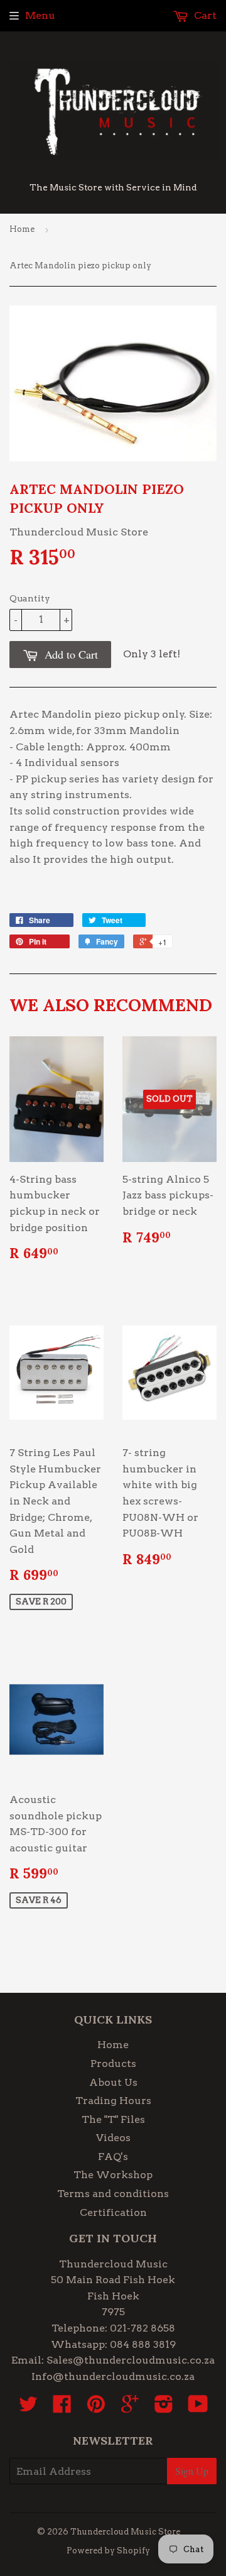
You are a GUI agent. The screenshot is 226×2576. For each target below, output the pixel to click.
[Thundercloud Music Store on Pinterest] (96, 2408)
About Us (113, 2082)
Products (113, 2064)
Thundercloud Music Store (125, 2532)
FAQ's (113, 2157)
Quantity (30, 598)
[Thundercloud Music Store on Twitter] (28, 2408)
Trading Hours (113, 2101)
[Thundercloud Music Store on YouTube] (198, 2408)
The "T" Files (113, 2119)
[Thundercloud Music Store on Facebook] (62, 2408)
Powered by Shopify (108, 2551)
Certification (113, 2212)
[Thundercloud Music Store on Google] (130, 2408)
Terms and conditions (113, 2194)
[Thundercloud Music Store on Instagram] (164, 2408)
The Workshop (113, 2175)
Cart (204, 15)
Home (22, 229)
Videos (113, 2138)
